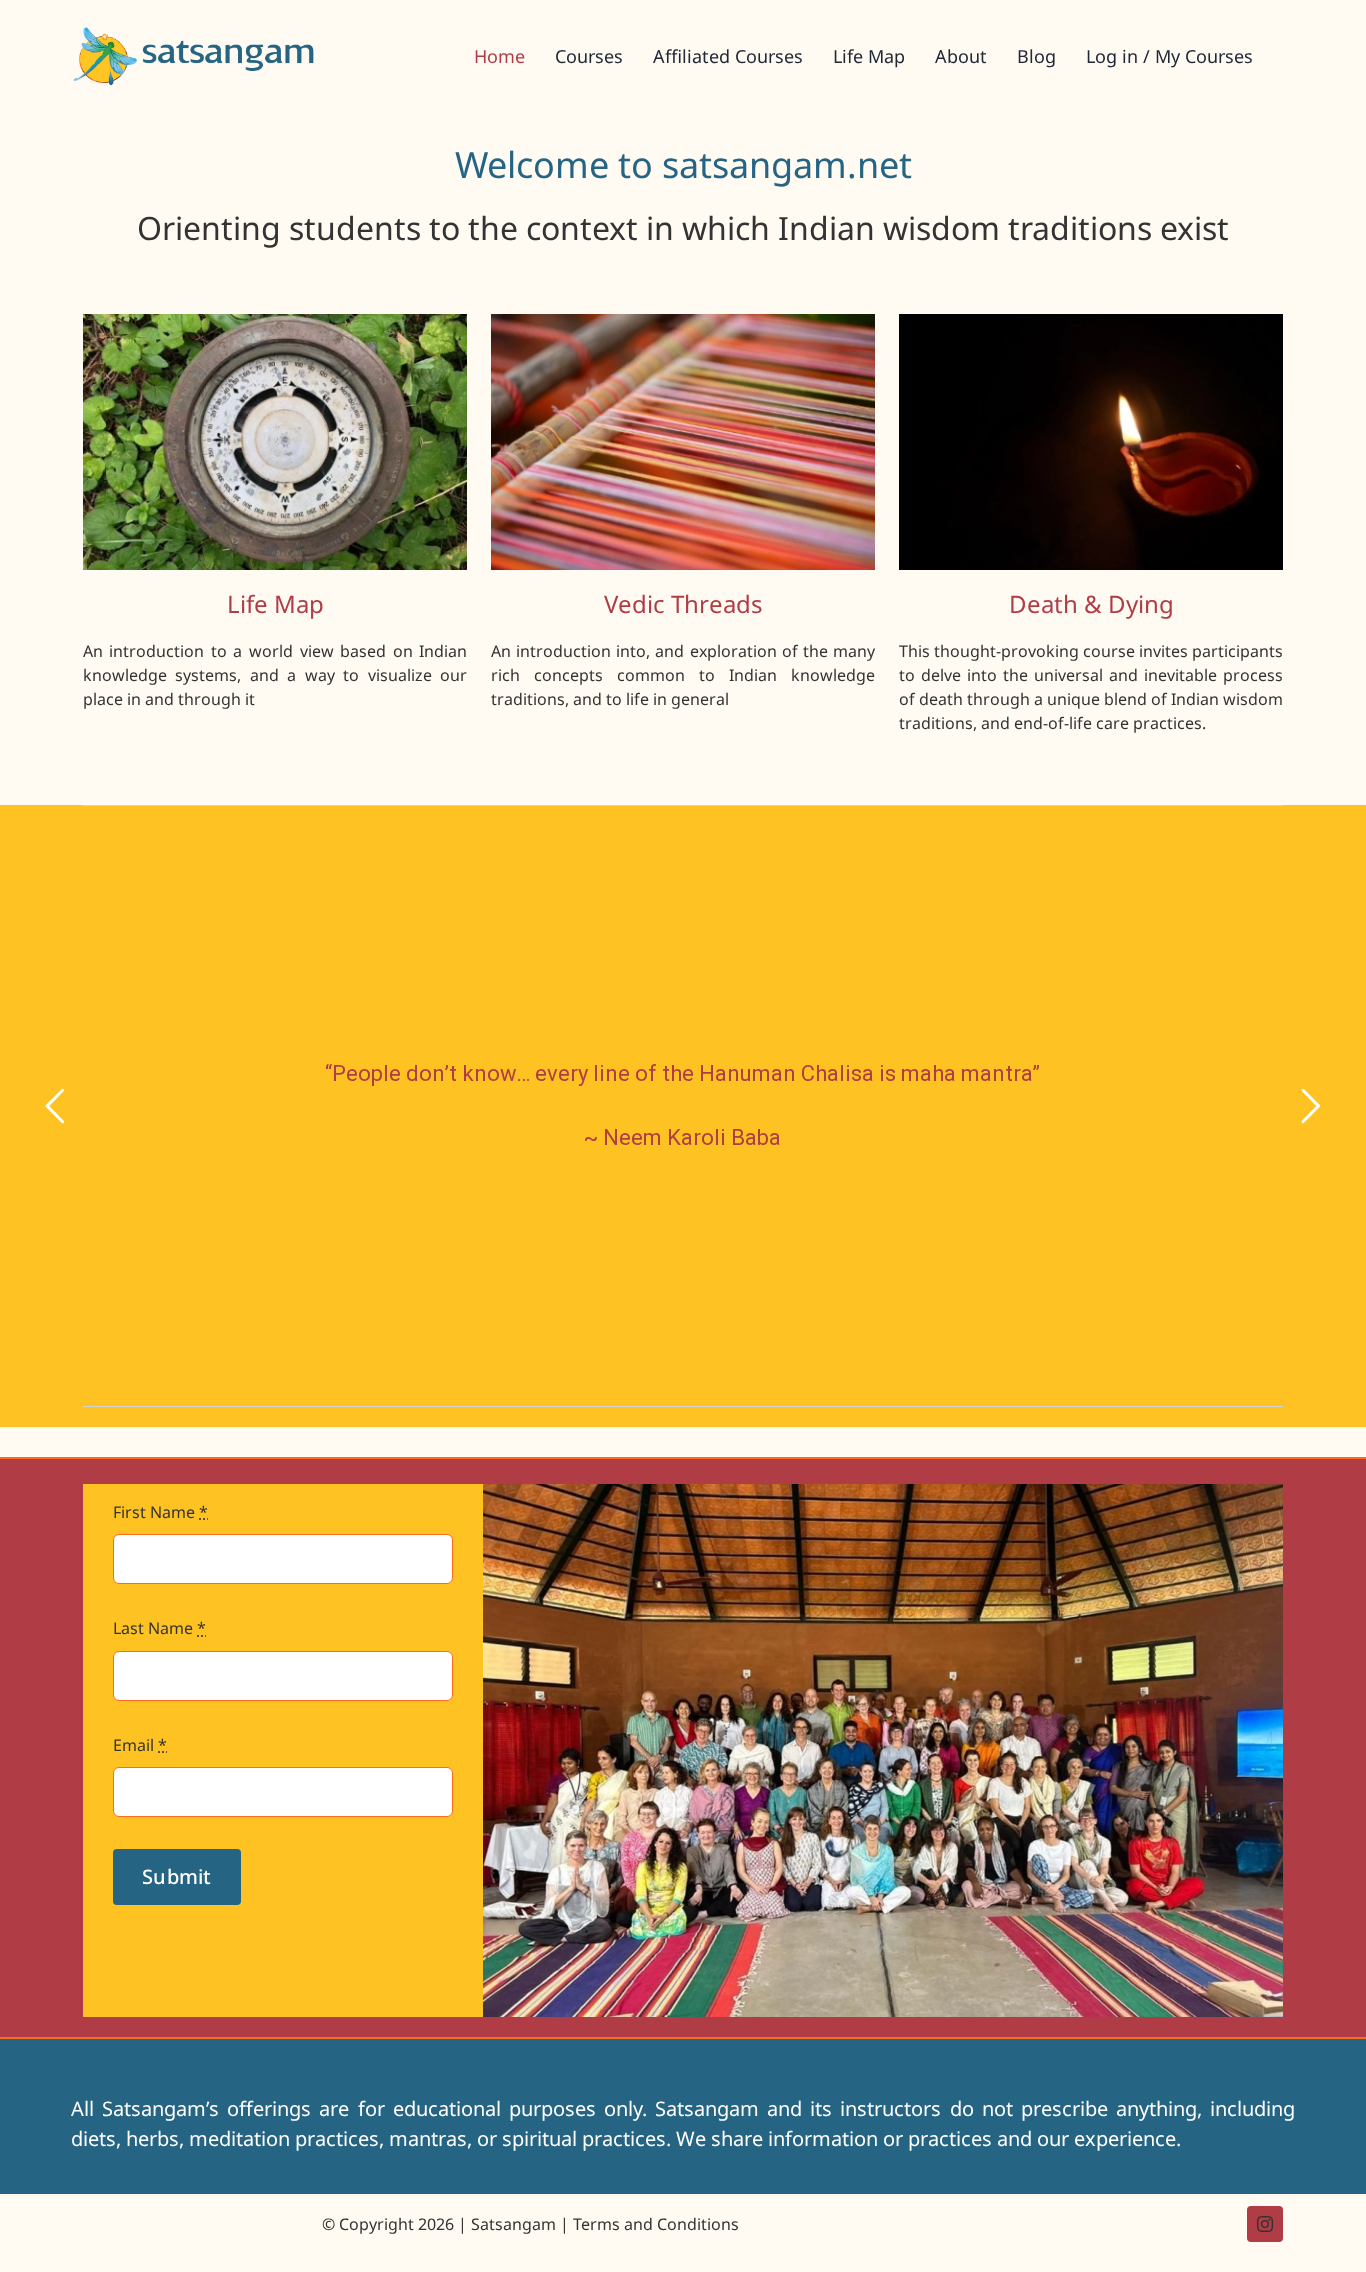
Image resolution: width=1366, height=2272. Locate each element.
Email (140, 1745)
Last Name (159, 1628)
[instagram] (1265, 2224)
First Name (160, 1512)
